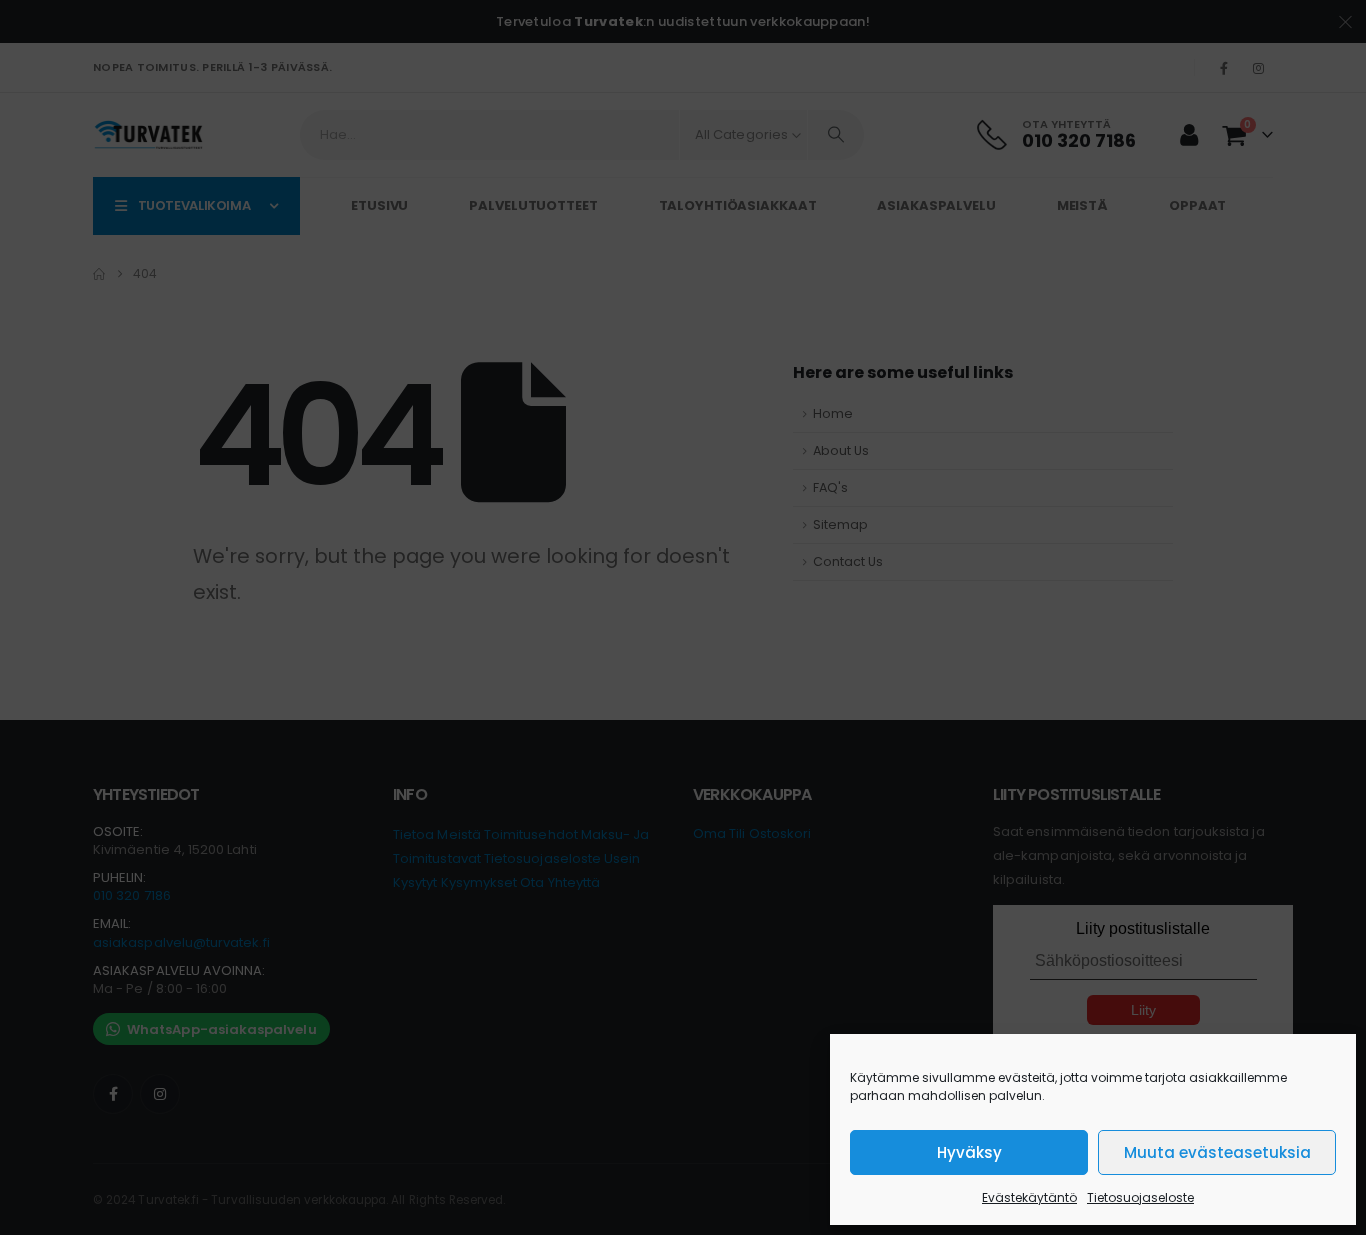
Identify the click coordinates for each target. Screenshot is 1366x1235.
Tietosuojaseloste (1140, 1197)
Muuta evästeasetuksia (1217, 1152)
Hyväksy (969, 1152)
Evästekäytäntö (1029, 1197)
